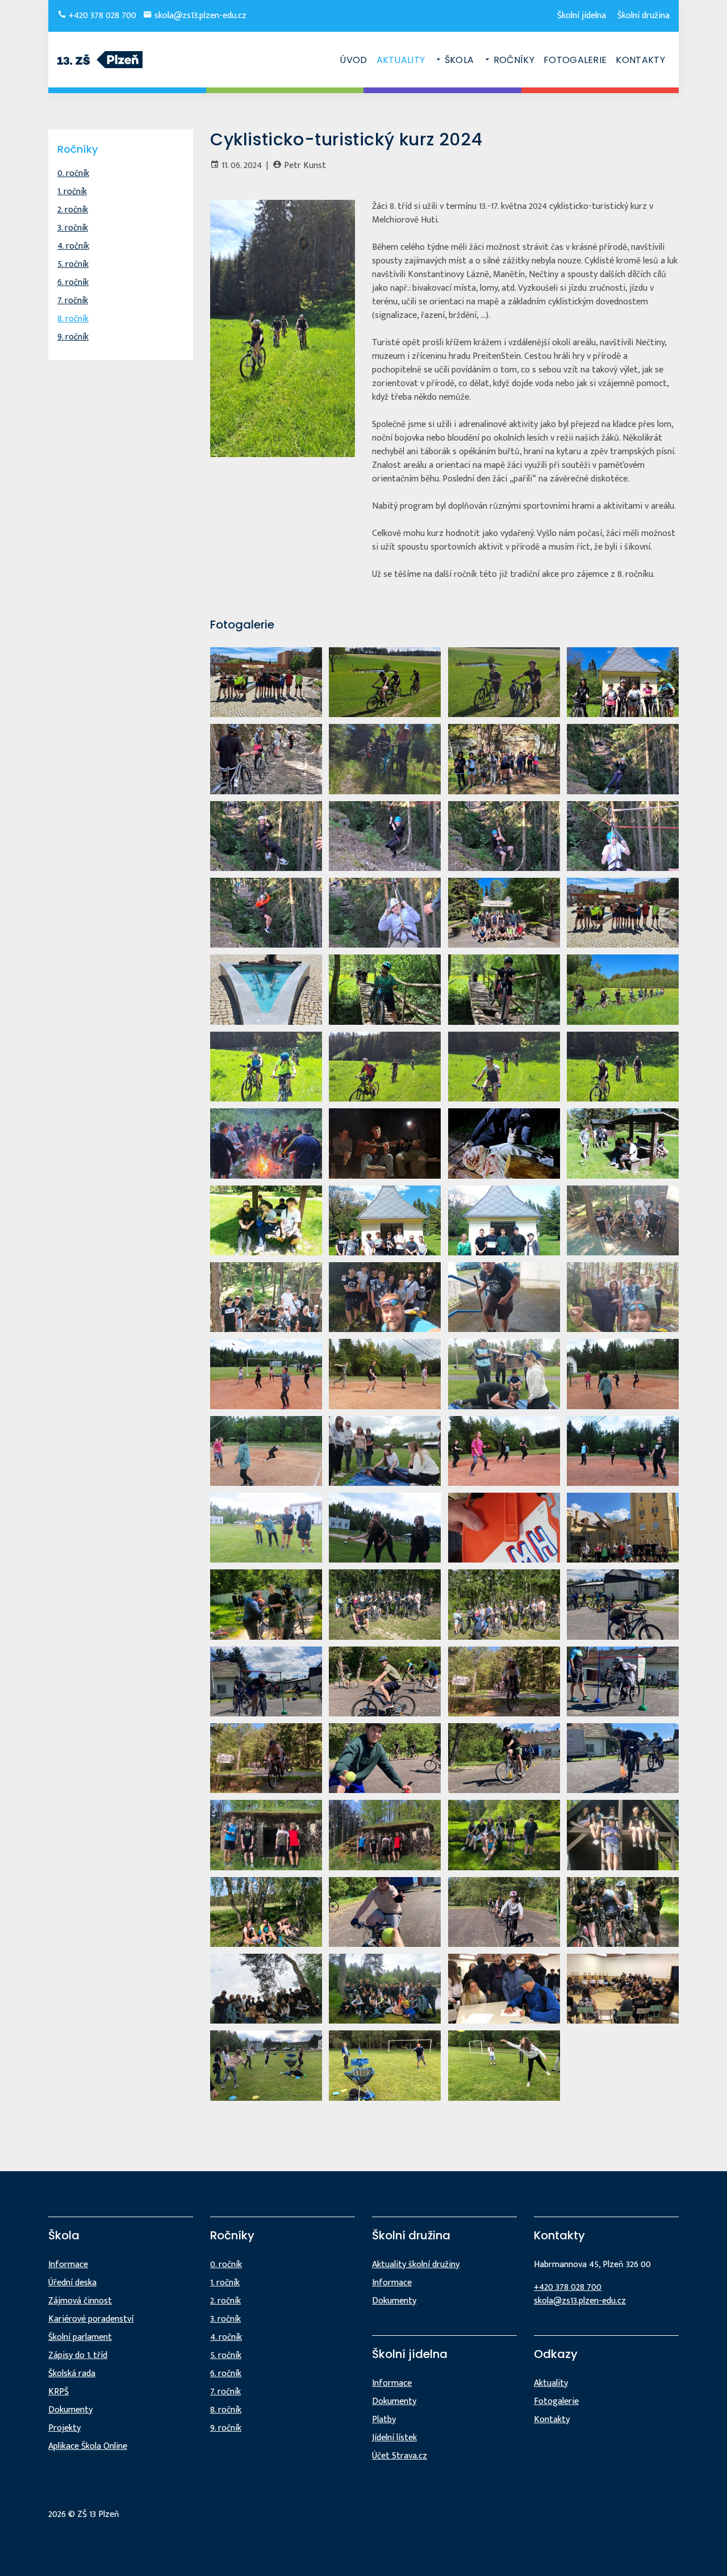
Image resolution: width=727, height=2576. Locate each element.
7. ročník (73, 301)
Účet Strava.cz (400, 2456)
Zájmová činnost (80, 2301)
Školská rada (72, 2374)
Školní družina (644, 16)
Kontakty (640, 60)
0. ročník (73, 173)
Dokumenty (70, 2410)
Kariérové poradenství (91, 2319)
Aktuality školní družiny (416, 2265)
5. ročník (73, 264)
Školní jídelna (582, 16)
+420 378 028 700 (101, 16)
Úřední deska (72, 2283)
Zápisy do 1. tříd (78, 2355)
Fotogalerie (575, 60)
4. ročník (73, 246)
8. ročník (73, 319)
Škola (459, 60)
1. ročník (72, 192)
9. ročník (73, 337)
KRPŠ (59, 2392)
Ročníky (514, 60)
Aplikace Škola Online (88, 2446)
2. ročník (73, 210)
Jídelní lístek (394, 2438)
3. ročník (73, 228)
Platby (384, 2420)
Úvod (353, 60)
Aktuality (401, 60)
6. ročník (73, 282)
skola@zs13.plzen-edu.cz (199, 16)
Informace (68, 2265)
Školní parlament (80, 2337)
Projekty (64, 2428)
